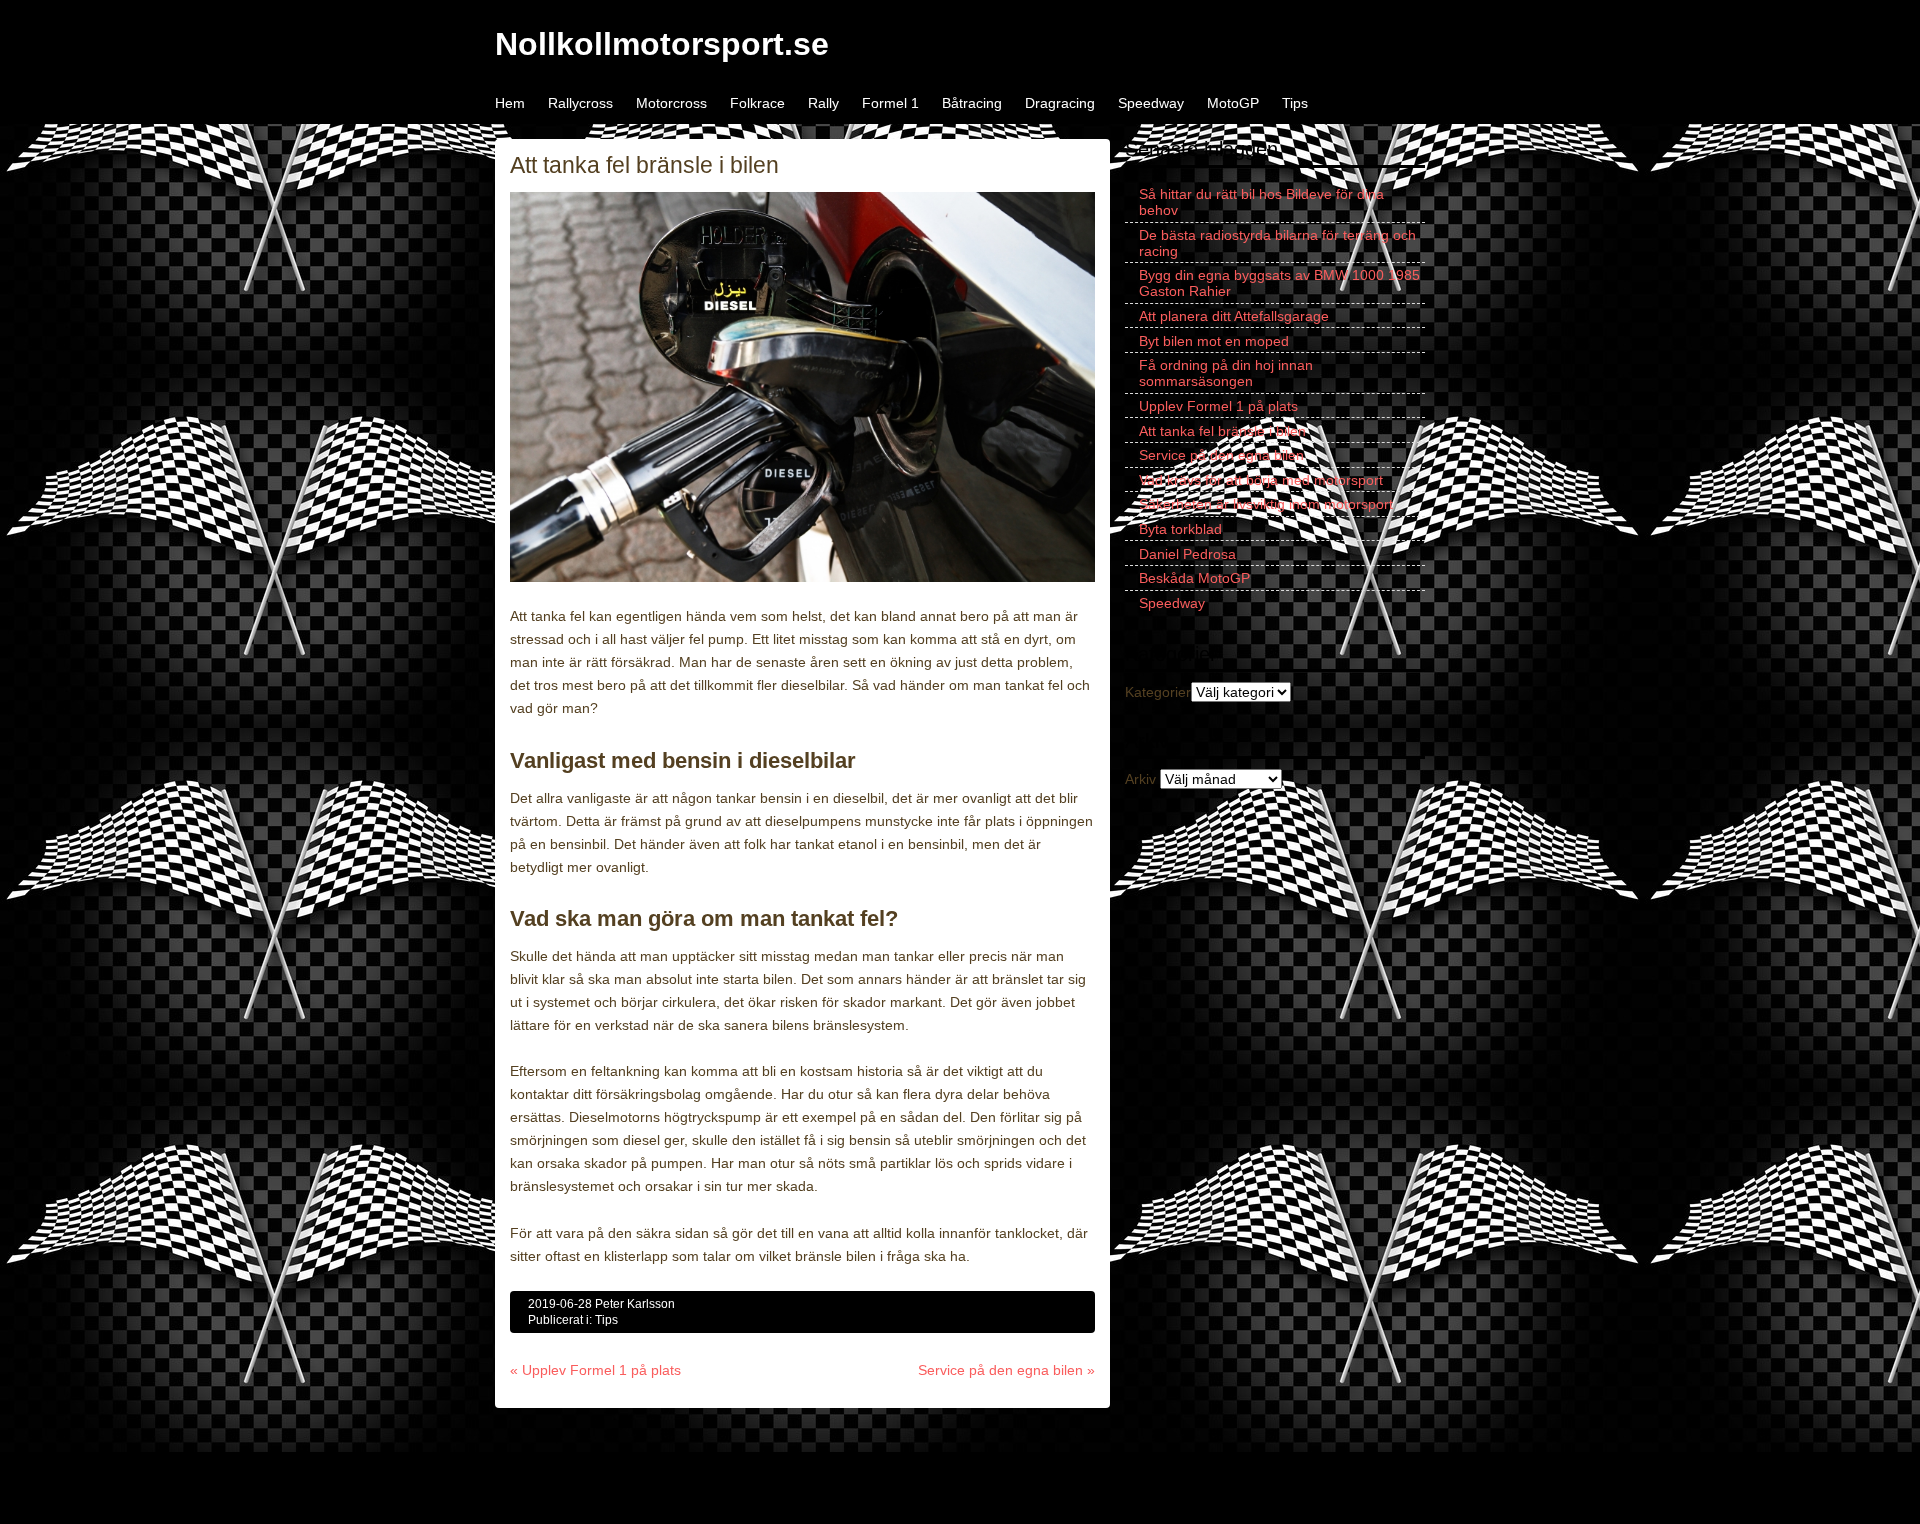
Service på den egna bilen (1221, 455)
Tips (1295, 103)
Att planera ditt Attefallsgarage (1234, 316)
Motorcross (671, 103)
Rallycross (580, 103)
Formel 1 (890, 103)
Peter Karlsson (635, 1304)
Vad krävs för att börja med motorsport (1261, 480)
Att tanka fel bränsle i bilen (1222, 431)
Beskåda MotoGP (1194, 578)
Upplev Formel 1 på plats (1218, 406)
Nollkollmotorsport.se (662, 44)
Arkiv (1140, 779)
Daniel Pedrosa (1187, 554)
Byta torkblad (1180, 529)
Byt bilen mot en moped (1214, 341)
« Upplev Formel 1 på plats (595, 1370)
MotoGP (1233, 103)
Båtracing (972, 103)
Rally (823, 103)
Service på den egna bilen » (1006, 1370)
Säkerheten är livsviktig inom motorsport (1266, 504)
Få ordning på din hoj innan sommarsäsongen (1226, 373)
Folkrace (757, 103)
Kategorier (1158, 692)
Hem (510, 103)
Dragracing (1060, 103)
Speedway (1151, 103)
